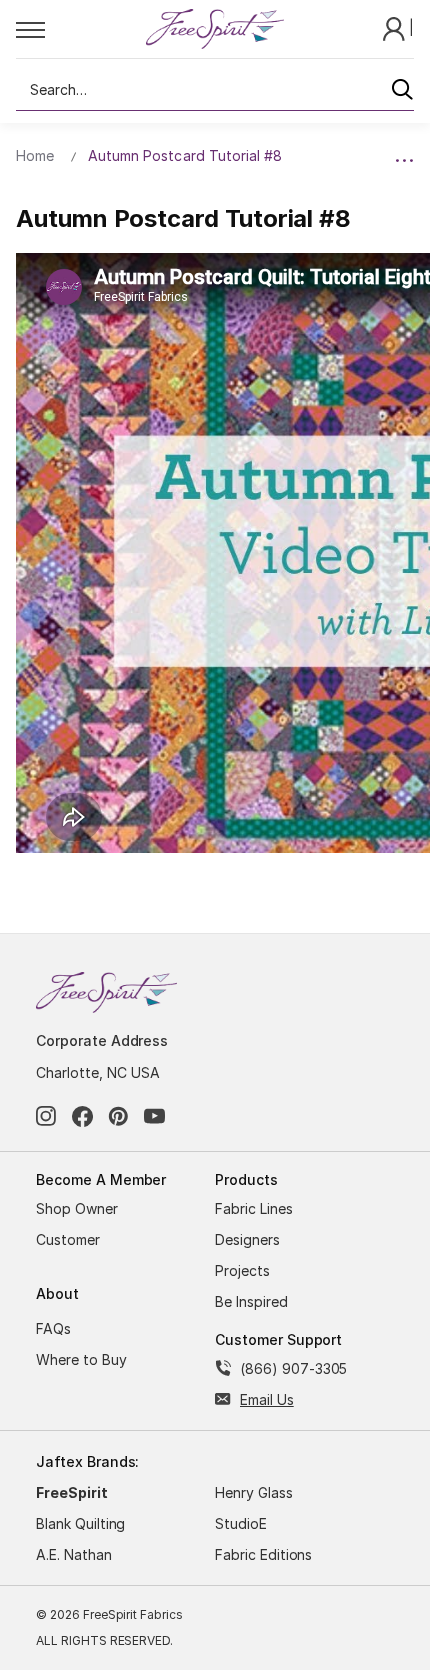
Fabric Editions (263, 1554)
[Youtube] (154, 1116)
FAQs (53, 1328)
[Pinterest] (118, 1116)
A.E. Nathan (74, 1554)
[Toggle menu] (80, 29)
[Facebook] (82, 1116)
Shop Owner (77, 1208)
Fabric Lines (254, 1208)
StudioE (241, 1523)
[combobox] (215, 90)
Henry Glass (254, 1492)
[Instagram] (46, 1116)
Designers (247, 1239)
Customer (68, 1239)
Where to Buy (81, 1359)
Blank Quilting (80, 1523)
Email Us (267, 1399)
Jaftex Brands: (87, 1461)
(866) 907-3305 (293, 1368)
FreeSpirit (72, 1492)
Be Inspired (251, 1301)
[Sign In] (396, 27)
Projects (242, 1270)
